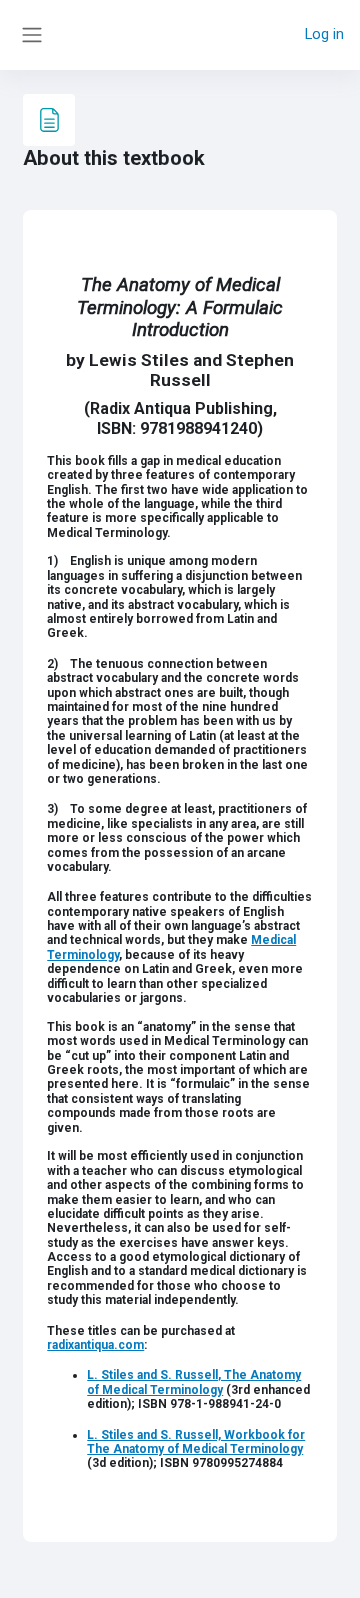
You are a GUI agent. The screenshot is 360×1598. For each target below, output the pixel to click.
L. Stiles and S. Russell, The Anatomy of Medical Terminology (194, 1382)
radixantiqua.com (95, 1345)
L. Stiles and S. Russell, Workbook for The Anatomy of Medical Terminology (196, 1442)
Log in (324, 34)
